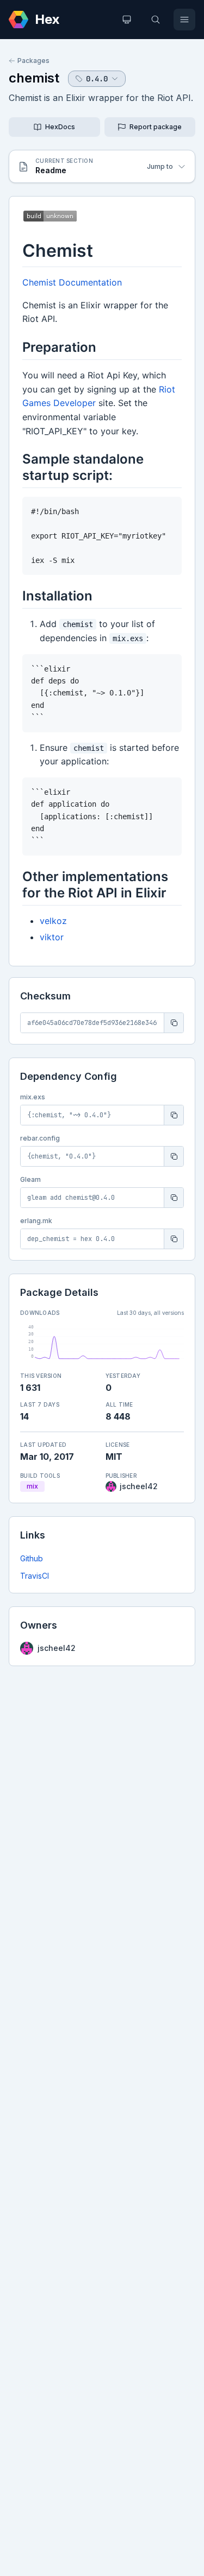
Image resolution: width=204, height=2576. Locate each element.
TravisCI (35, 1576)
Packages (33, 61)
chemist (34, 78)
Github (32, 1558)
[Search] (156, 20)
